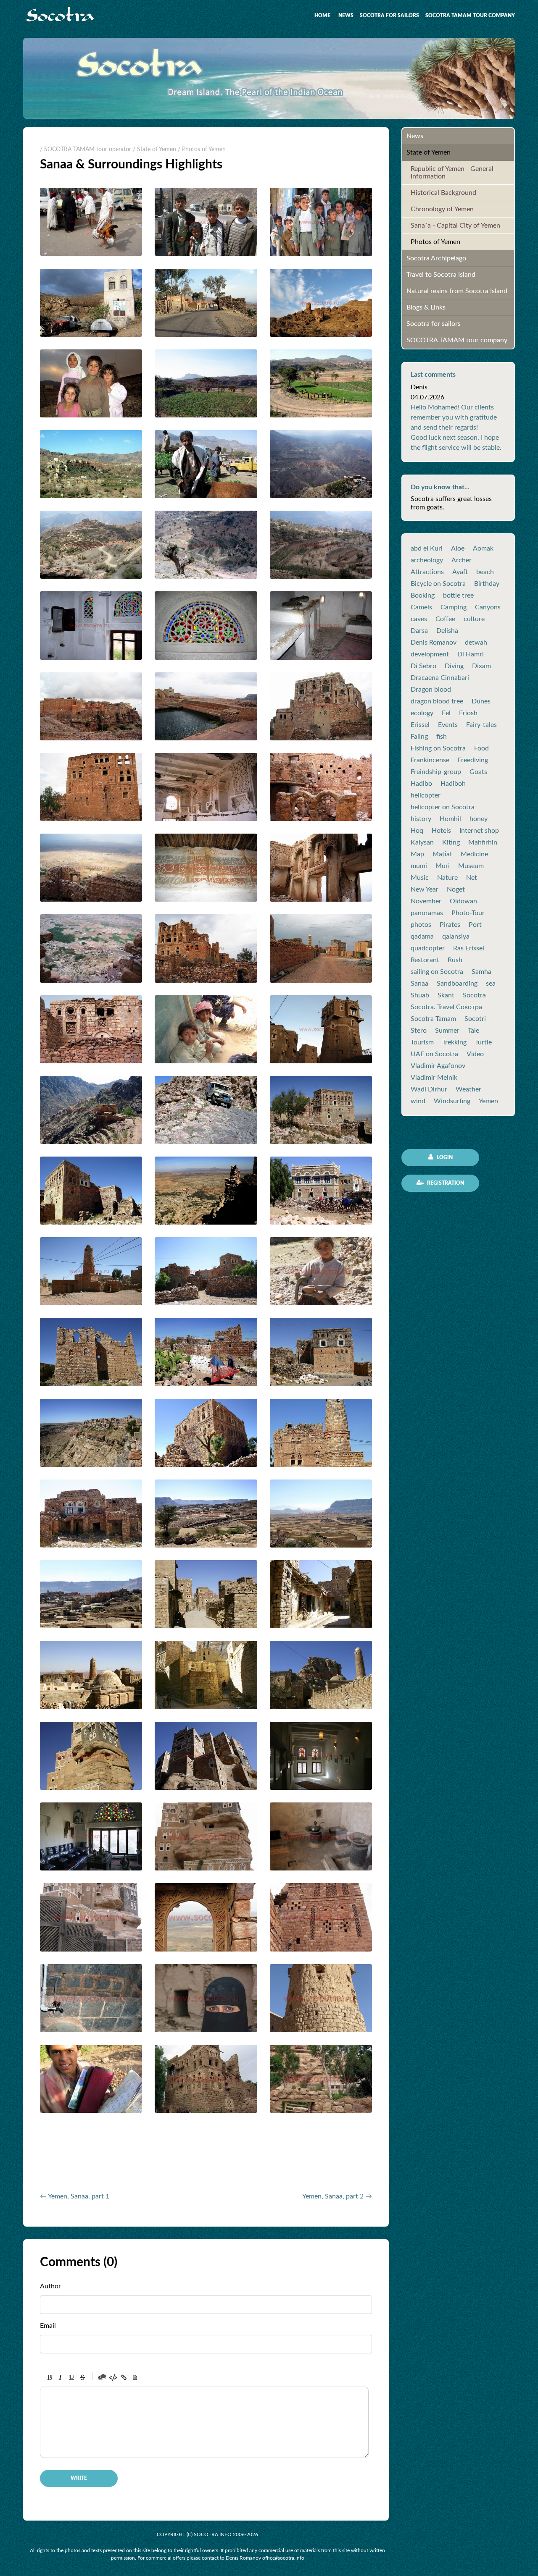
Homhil (450, 819)
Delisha (447, 631)
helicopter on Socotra (443, 807)
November (426, 901)
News (346, 16)
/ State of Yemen (154, 150)
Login (444, 1157)
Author (50, 2286)
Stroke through (82, 2377)
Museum (471, 866)
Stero (419, 1031)
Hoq (417, 831)
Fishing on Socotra (438, 748)
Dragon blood (431, 690)
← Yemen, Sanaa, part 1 (75, 2196)
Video (475, 1054)
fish (442, 737)
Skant (446, 995)
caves (419, 619)
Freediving (473, 760)
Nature (447, 878)
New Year (425, 889)
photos (421, 925)
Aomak (483, 548)
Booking (423, 595)
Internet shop (479, 831)
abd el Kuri (427, 548)
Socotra (474, 995)
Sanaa (419, 984)
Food (481, 748)
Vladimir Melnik (434, 1078)
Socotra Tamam (433, 1019)
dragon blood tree (437, 701)
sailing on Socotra (437, 972)
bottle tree (458, 595)
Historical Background (443, 193)
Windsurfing (452, 1101)
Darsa (419, 631)
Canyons (488, 607)
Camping (454, 607)
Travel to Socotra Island (441, 275)
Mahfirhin (483, 842)
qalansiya (456, 936)
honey (479, 819)
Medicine (474, 854)
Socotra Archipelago (436, 258)
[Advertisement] (138, 2163)
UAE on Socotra (434, 1054)
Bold (50, 2377)
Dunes (481, 701)
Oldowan (463, 901)
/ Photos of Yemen (202, 150)
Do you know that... (440, 487)
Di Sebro (423, 666)
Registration (445, 1183)
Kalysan (422, 842)
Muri (443, 866)
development (430, 654)
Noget (456, 889)
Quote (102, 2377)
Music (420, 878)
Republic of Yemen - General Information (452, 173)
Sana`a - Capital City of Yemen (455, 226)
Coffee (445, 619)
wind (418, 1101)
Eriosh (468, 713)
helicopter (426, 795)
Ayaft (460, 572)
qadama (422, 936)
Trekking (454, 1042)
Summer (447, 1031)
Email (48, 2326)
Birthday (487, 584)
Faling (419, 737)
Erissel (420, 725)
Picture (135, 2377)
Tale (473, 1031)
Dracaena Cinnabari (440, 678)
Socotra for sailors (389, 16)
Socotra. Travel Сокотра (446, 1007)
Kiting (451, 842)
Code (113, 2377)
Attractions (427, 572)
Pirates (450, 925)
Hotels (441, 831)
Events (448, 725)
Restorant (425, 960)
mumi (419, 866)
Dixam (481, 666)
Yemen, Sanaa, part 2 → (337, 2196)
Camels (421, 607)
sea (491, 984)
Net (472, 878)
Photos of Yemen (435, 242)
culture (474, 619)
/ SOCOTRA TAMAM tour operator (86, 150)
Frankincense (430, 760)
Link (124, 2377)
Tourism (422, 1042)
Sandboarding (457, 984)
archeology (427, 560)
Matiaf (442, 854)
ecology (422, 713)
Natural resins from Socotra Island (457, 291)
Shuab (420, 995)
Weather (468, 1089)
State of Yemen (429, 152)
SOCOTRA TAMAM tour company (470, 16)
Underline (71, 2377)
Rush (455, 960)
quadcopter (428, 948)
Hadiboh (453, 784)
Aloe (458, 548)
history (421, 819)
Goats (478, 772)
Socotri (475, 1019)
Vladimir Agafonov (438, 1066)
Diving (454, 666)
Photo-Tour (468, 913)
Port (475, 925)
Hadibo (421, 784)
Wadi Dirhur (429, 1089)
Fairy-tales (481, 725)
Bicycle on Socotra (438, 584)
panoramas (427, 913)
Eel (446, 713)
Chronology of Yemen (442, 209)
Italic (61, 2377)
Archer (462, 560)
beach (485, 572)
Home (322, 16)
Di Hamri (471, 654)
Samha (481, 972)
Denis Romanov (434, 643)
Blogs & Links (426, 307)
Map (417, 854)
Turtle (483, 1042)
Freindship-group (436, 772)
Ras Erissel (469, 948)
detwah (476, 643)
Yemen (488, 1101)
